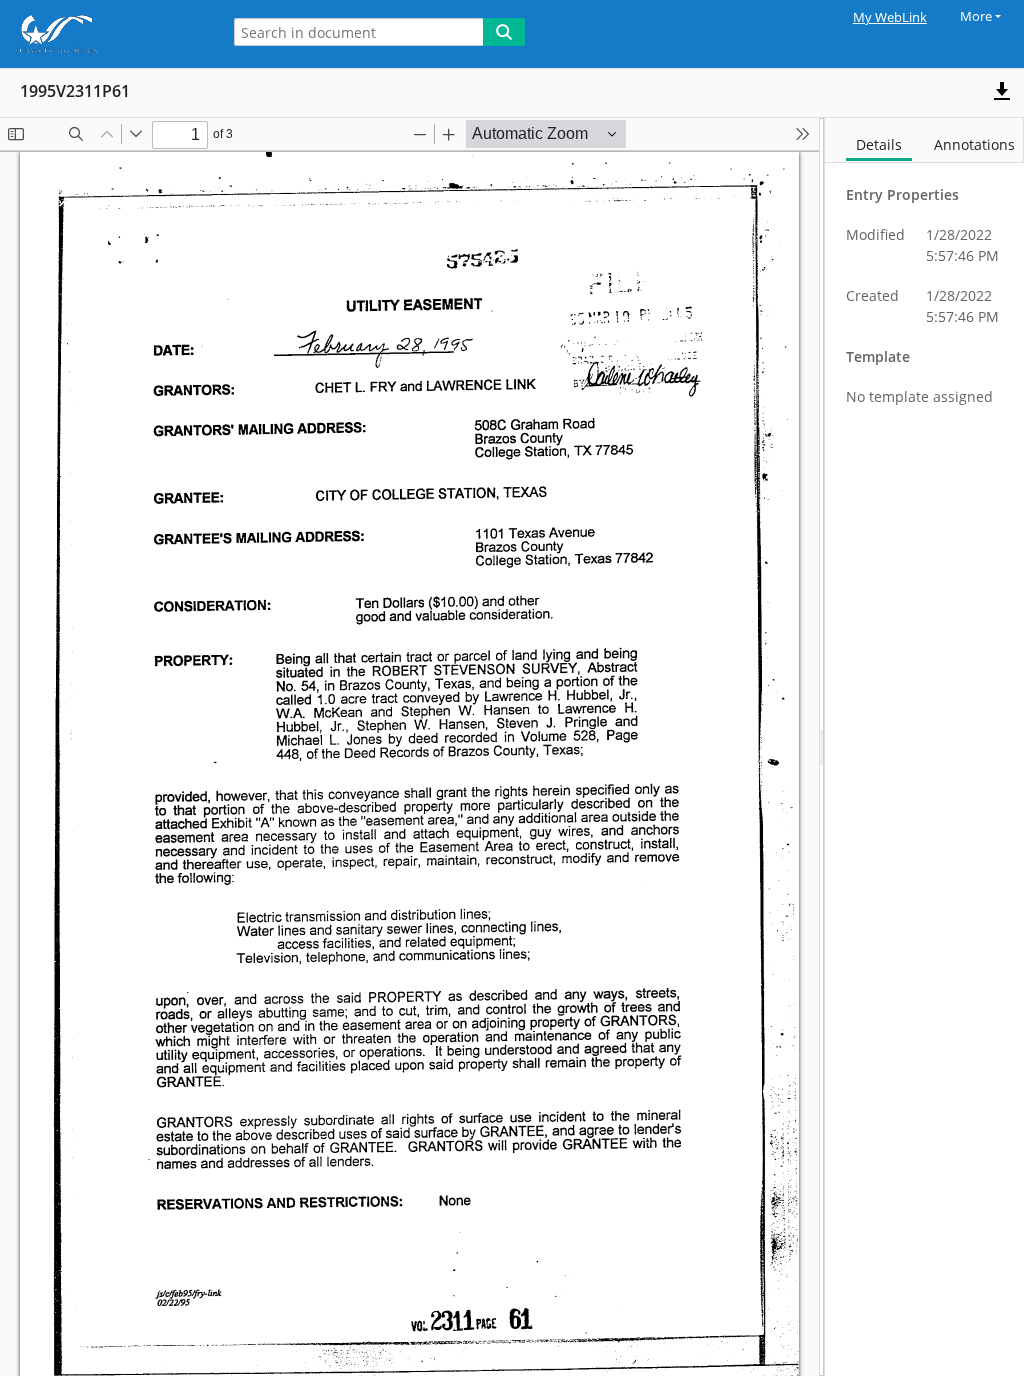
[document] (924, 747)
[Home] (105, 34)
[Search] (504, 32)
